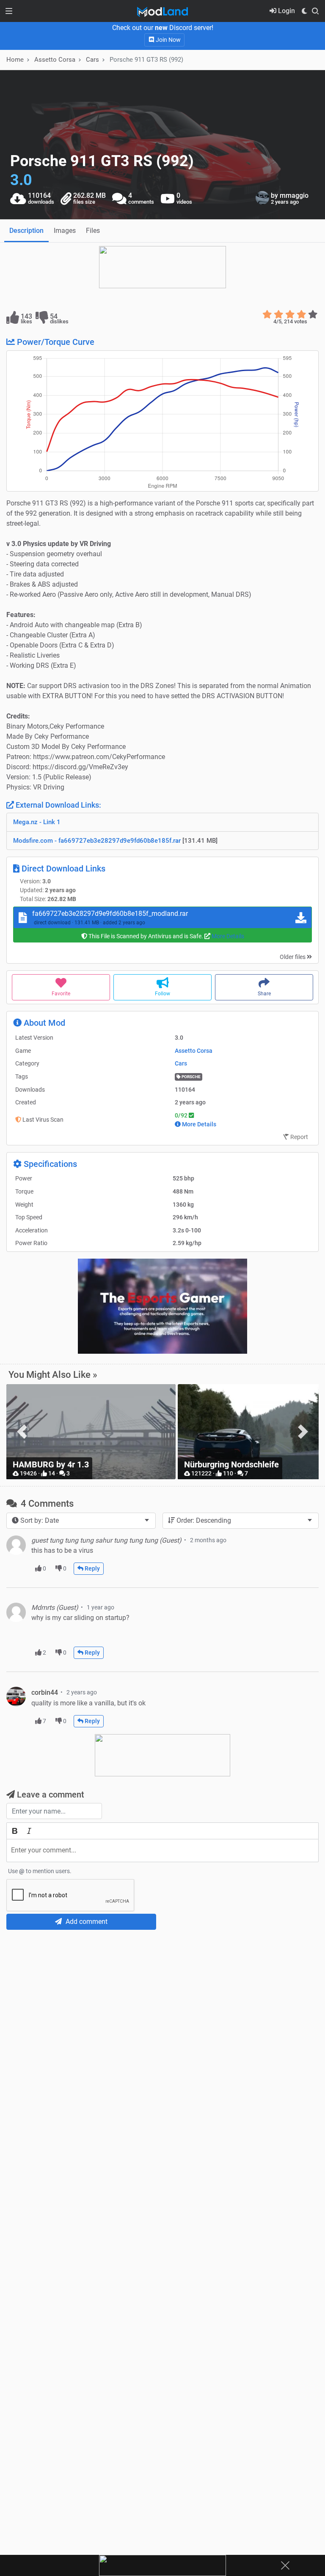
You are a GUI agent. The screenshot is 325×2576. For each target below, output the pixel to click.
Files (93, 231)
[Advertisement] (162, 1999)
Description (26, 231)
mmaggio (294, 195)
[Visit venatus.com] (231, 1340)
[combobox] (81, 1521)
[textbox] (162, 1851)
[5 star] (313, 314)
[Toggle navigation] (9, 11)
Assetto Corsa (194, 1051)
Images (65, 231)
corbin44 (45, 1692)
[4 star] (302, 314)
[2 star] (279, 314)
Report (299, 1137)
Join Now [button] (168, 40)
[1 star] (267, 314)
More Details (228, 936)
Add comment (86, 1922)
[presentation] (22, 1432)
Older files (293, 957)
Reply (92, 1568)
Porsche (191, 1077)
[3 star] (290, 314)
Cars (92, 60)
